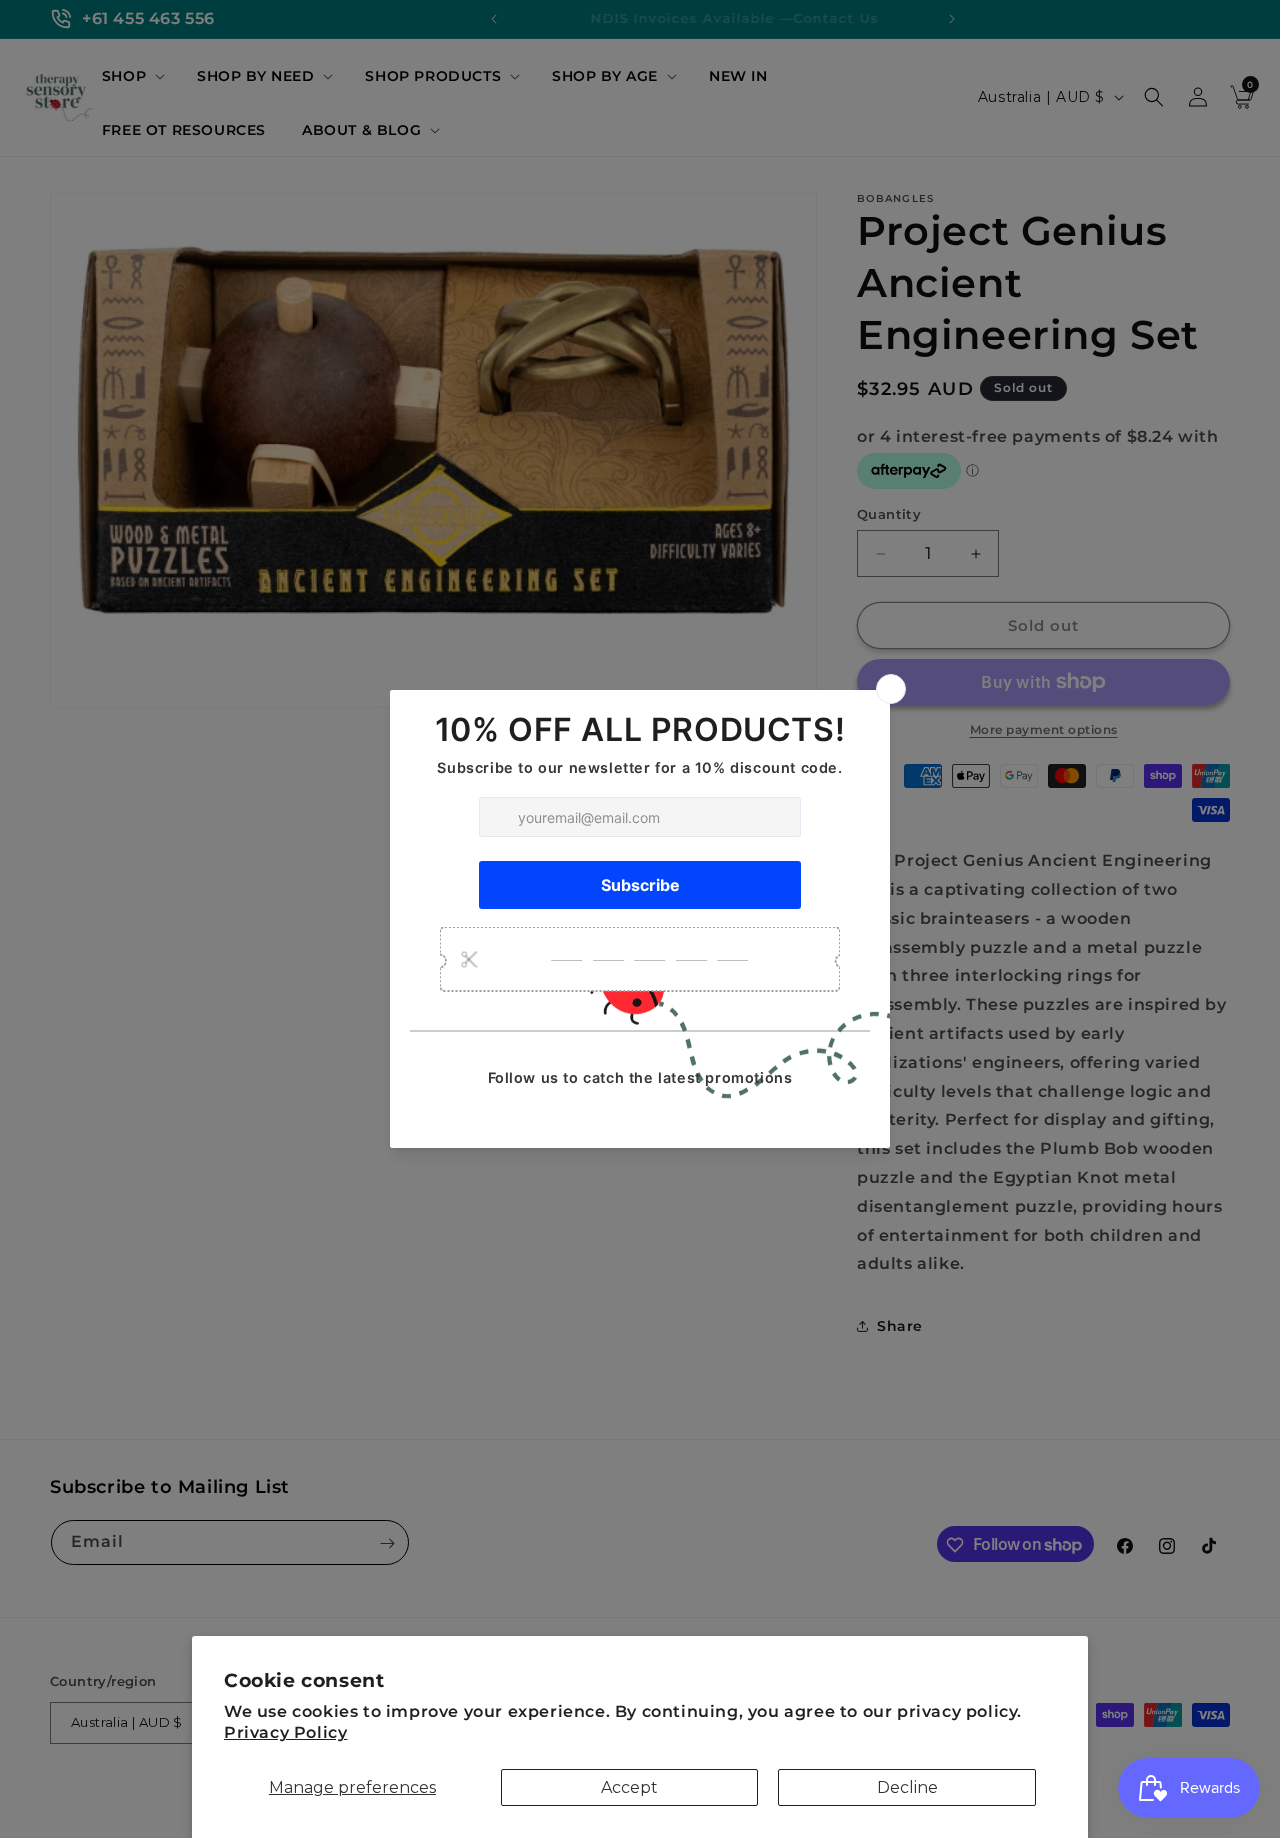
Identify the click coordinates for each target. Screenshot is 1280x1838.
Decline (907, 1787)
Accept (629, 1787)
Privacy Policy (285, 1732)
